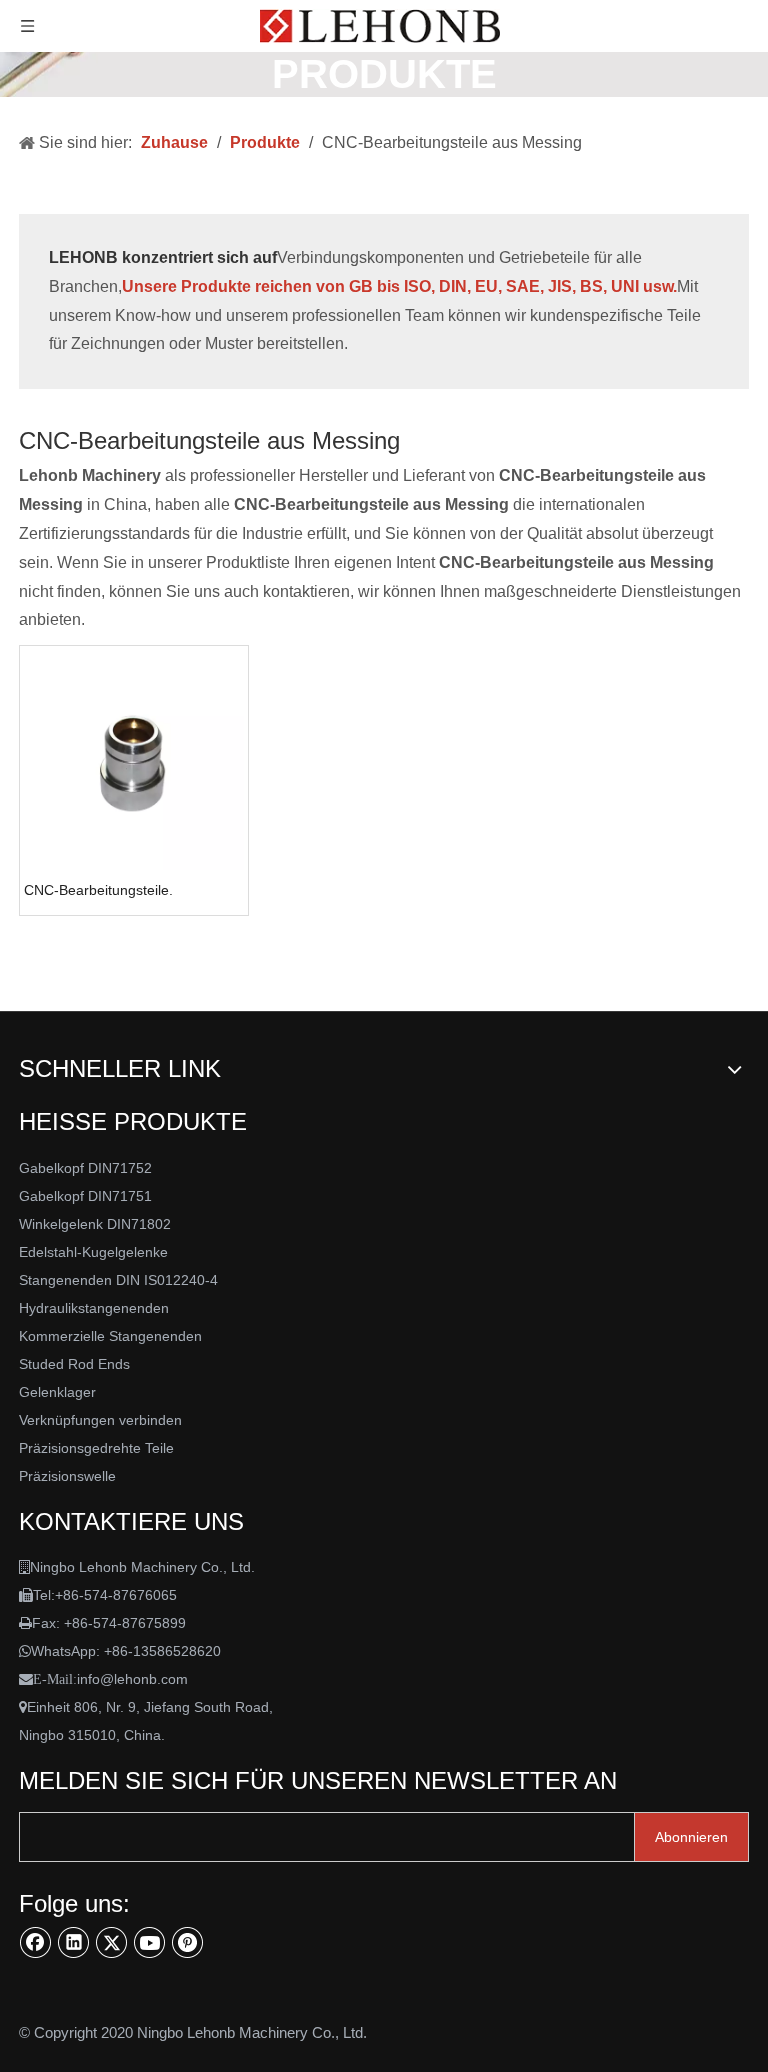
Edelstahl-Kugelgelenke (93, 1252)
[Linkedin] (74, 1942)
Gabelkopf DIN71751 (85, 1196)
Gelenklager (57, 1392)
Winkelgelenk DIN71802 (95, 1224)
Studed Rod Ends (74, 1364)
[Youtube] (150, 1942)
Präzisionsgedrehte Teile (96, 1448)
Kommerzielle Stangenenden (110, 1336)
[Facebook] (36, 1942)
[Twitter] (112, 1942)
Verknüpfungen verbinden (100, 1420)
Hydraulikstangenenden (94, 1308)
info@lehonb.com (132, 1679)
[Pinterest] (188, 1942)
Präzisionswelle (67, 1476)
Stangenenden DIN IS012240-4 (118, 1280)
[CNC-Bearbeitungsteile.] (134, 759)
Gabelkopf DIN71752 (85, 1168)
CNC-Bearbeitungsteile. (98, 890)
